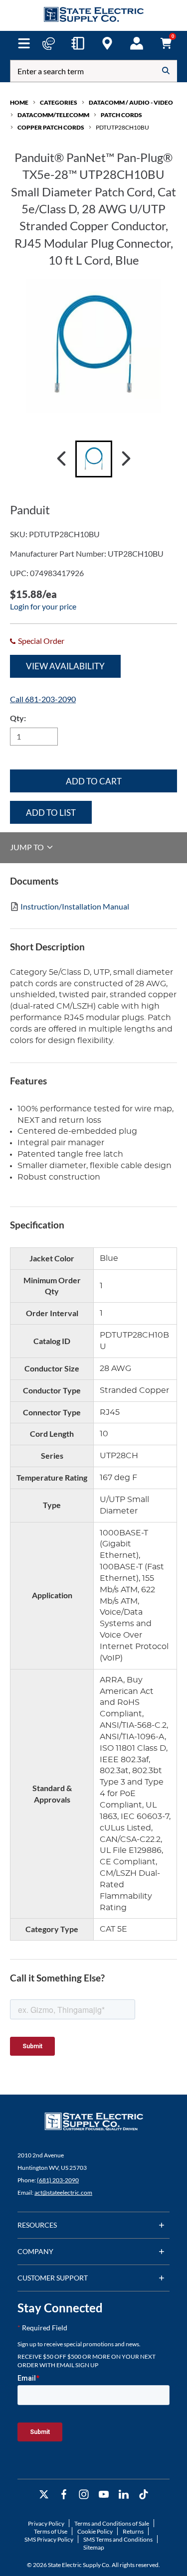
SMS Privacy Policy (49, 2539)
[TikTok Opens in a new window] (144, 2495)
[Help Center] (48, 43)
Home (19, 102)
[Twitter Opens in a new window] (44, 2495)
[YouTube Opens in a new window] (104, 2495)
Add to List (51, 813)
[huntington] (107, 43)
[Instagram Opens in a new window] (84, 2495)
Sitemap (94, 2547)
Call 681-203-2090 (43, 699)
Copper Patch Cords (51, 127)
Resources (37, 2225)
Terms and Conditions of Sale (112, 2523)
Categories (59, 102)
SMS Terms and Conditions (118, 2539)
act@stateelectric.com (63, 2193)
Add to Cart (94, 781)
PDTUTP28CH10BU (122, 127)
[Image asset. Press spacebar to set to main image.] (94, 459)
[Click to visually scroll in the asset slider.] (61, 459)
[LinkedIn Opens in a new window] (124, 2495)
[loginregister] (137, 43)
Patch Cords (121, 115)
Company (35, 2251)
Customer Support (53, 2278)
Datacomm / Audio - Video (131, 102)
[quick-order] (78, 43)
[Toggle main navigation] (24, 43)
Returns (133, 2531)
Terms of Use (51, 2531)
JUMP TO (28, 847)
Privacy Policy (46, 2523)
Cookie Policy (95, 2531)
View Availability (65, 666)
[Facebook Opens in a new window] (64, 2495)
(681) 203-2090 (58, 2180)
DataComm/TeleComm (53, 115)
